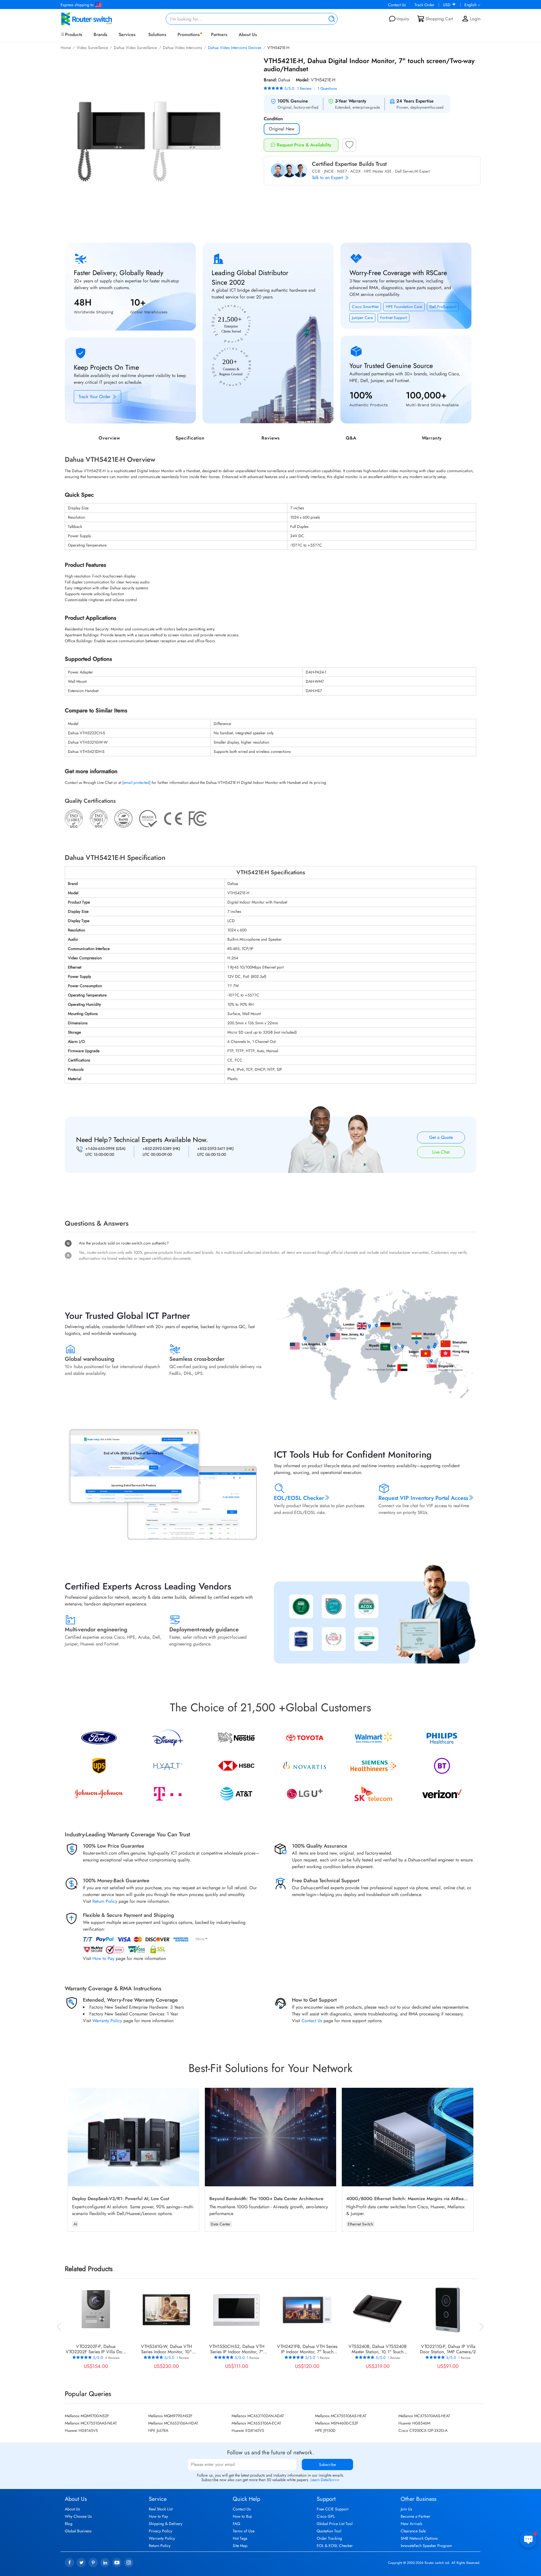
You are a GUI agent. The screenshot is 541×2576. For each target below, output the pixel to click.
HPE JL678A (158, 2430)
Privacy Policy (160, 2531)
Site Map (240, 2546)
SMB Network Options (419, 2538)
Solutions (157, 34)
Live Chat (441, 1152)
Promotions (189, 34)
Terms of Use (244, 2531)
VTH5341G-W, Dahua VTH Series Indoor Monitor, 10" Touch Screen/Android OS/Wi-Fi (166, 2349)
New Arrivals (412, 2524)
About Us (248, 34)
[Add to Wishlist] (349, 146)
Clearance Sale (413, 2531)
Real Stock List (161, 2509)
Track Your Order (95, 397)
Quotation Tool (329, 2531)
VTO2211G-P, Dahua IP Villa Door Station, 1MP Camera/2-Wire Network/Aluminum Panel (448, 2349)
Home (66, 48)
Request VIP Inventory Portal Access (423, 1498)
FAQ (236, 2524)
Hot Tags (240, 2538)
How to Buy (242, 2516)
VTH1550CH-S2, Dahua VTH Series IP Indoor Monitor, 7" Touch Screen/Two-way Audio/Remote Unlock (237, 2349)
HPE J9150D (325, 2430)
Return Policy (105, 1901)
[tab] (270, 1183)
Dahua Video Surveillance (135, 48)
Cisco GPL (326, 2516)
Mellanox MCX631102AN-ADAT (258, 2416)
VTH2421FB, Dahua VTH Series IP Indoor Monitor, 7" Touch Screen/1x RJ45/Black (307, 2349)
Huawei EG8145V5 (248, 2430)
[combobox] (252, 19)
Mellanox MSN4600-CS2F (337, 2423)
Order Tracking (329, 2538)
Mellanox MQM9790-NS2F (170, 2416)
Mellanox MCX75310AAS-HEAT (424, 2416)
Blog (69, 2524)
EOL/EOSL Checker (299, 1498)
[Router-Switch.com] (96, 19)
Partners (219, 34)
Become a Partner (415, 2516)
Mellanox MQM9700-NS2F (87, 2416)
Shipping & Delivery (166, 2524)
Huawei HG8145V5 (81, 2430)
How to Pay (103, 1958)
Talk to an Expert (328, 178)
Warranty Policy (107, 2021)
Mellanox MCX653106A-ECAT (256, 2423)
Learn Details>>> (325, 2480)
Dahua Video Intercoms (182, 48)
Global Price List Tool (335, 2524)
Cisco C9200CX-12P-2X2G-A (423, 2430)
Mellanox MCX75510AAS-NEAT (91, 2423)
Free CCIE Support (332, 2509)
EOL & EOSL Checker (335, 2546)
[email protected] (136, 782)
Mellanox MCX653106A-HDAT (173, 2423)
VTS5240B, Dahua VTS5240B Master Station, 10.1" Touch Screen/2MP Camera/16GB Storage (378, 2349)
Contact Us (397, 5)
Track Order (424, 5)
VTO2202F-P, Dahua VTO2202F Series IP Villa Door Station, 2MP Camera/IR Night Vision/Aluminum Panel (96, 2349)
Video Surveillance (92, 48)
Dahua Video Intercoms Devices (235, 48)
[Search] (331, 19)
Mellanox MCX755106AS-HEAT (341, 2416)
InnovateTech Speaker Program (426, 2546)
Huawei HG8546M (414, 2423)
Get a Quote (441, 1137)
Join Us (406, 2509)
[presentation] (59, 2326)
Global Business (78, 2531)
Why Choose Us (78, 2516)
